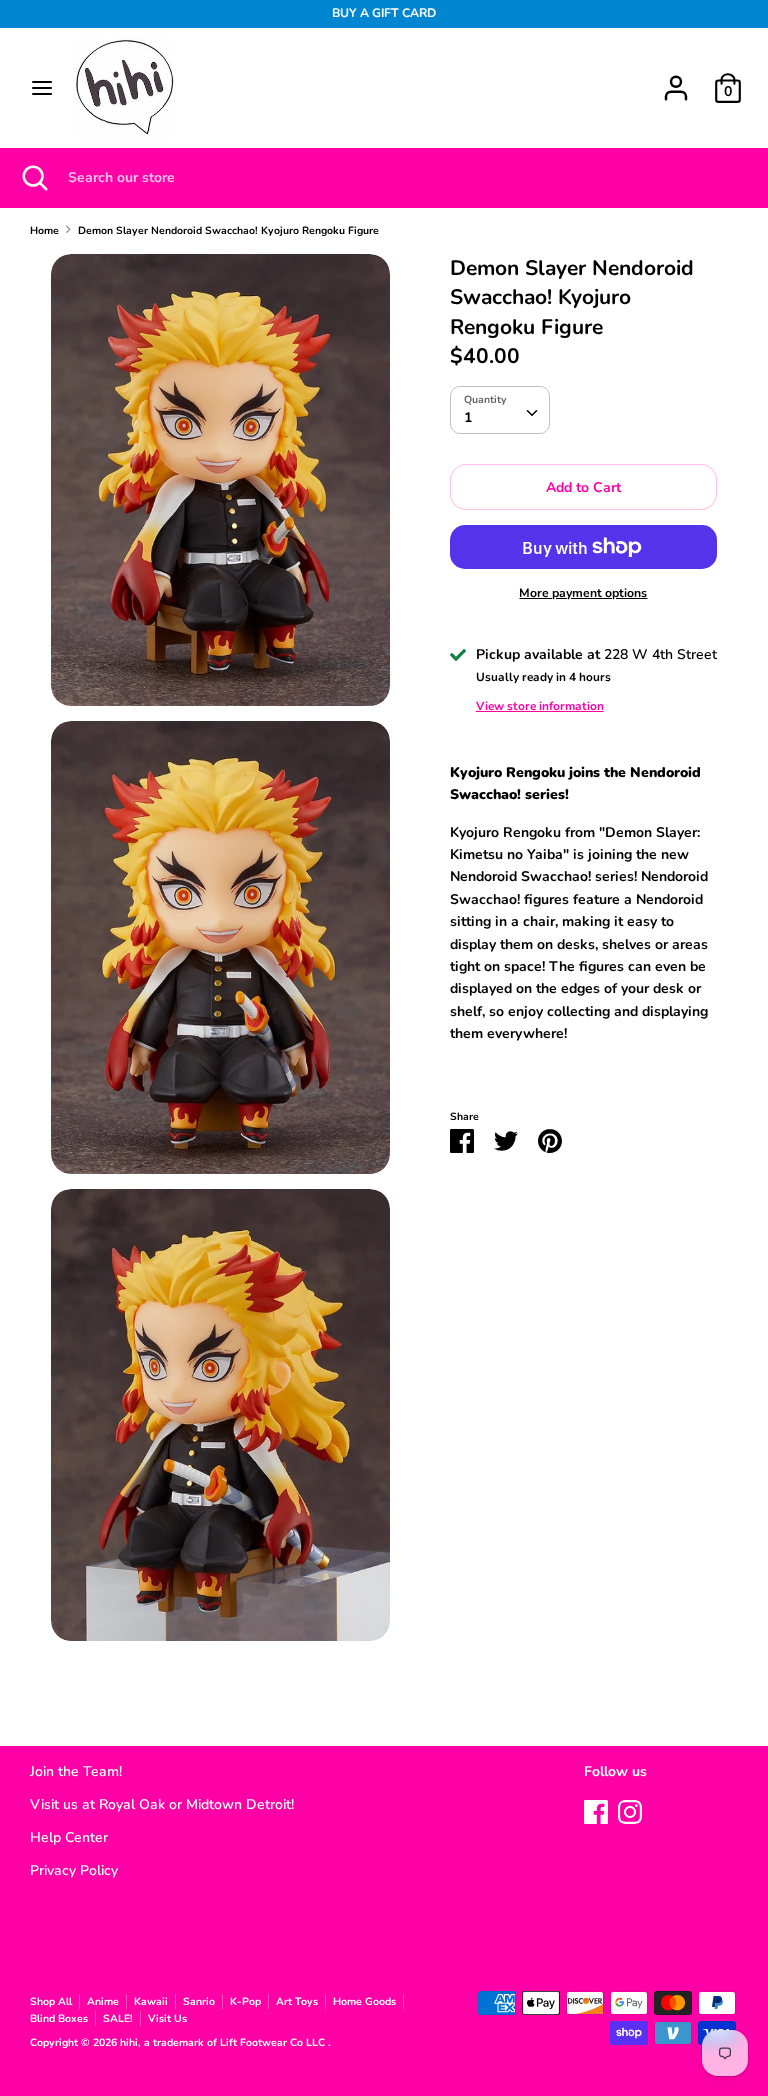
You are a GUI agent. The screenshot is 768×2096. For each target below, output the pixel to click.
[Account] (676, 78)
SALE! (118, 2018)
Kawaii (151, 2001)
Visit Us (167, 2018)
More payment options (583, 593)
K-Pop (245, 2001)
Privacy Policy (74, 1870)
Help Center (69, 1837)
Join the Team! (76, 1771)
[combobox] (500, 410)
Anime (103, 2001)
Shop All (51, 2001)
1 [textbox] (468, 417)
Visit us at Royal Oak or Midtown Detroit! (162, 1804)
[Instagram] (630, 1809)
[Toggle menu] (42, 88)
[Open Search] (34, 178)
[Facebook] (596, 1809)
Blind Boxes (59, 2018)
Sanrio (199, 2001)
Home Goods (364, 2001)
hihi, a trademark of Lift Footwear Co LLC (224, 2042)
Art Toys (297, 2001)
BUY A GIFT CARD (384, 13)
